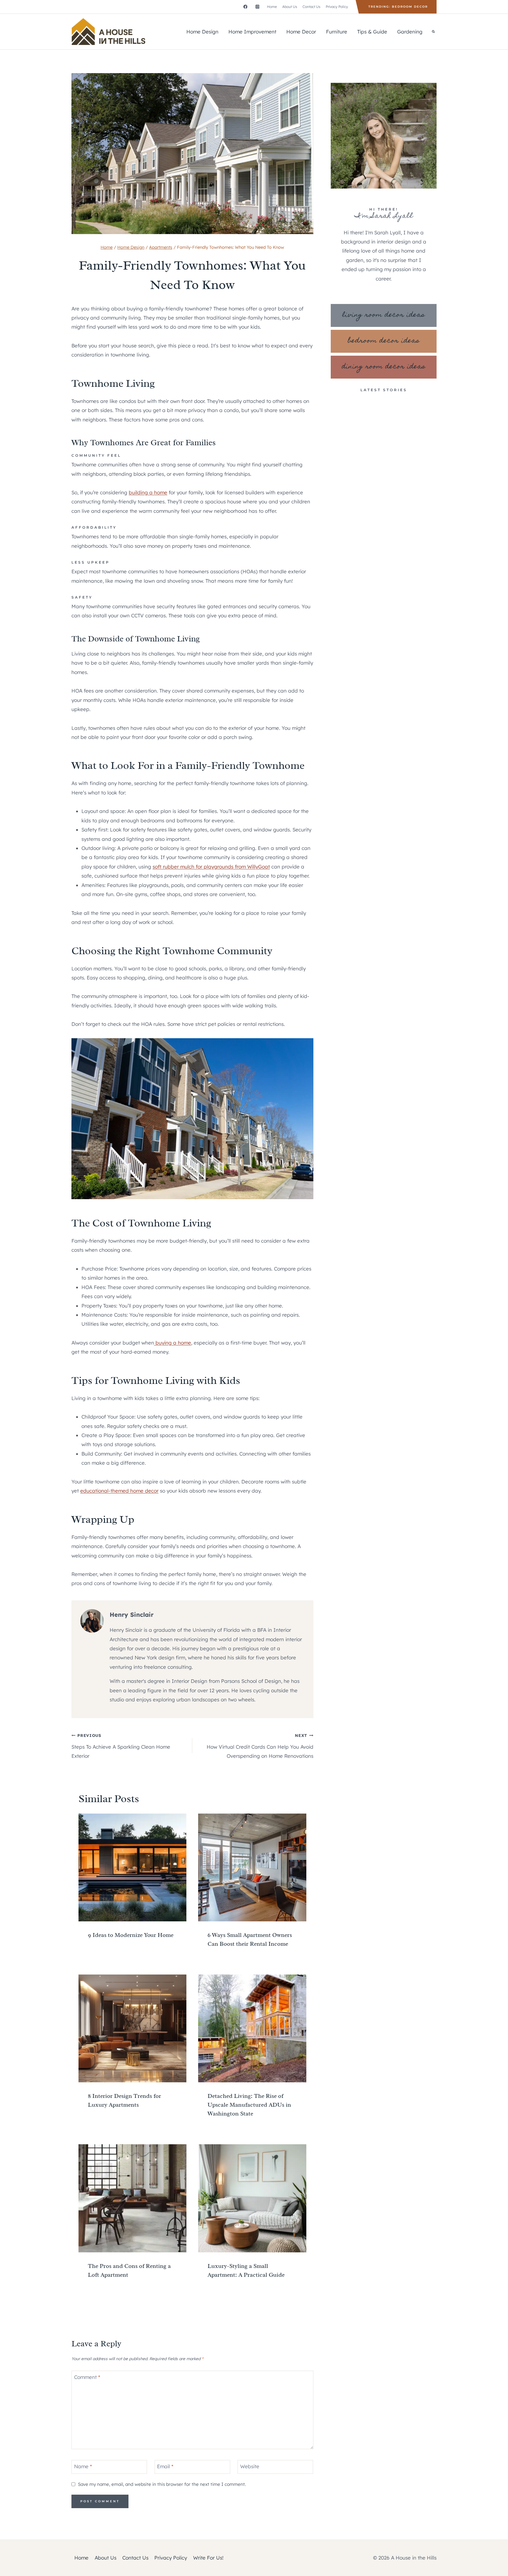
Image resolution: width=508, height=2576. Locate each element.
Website (250, 2466)
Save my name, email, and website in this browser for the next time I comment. (162, 2484)
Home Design (202, 32)
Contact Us (311, 7)
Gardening (410, 32)
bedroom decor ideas (384, 341)
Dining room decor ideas (384, 367)
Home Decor (301, 32)
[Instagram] (257, 7)
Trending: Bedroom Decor (398, 7)
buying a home (173, 1343)
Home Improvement (252, 32)
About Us (290, 7)
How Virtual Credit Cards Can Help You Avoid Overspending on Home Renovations (260, 1746)
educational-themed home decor (119, 1491)
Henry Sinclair (132, 1615)
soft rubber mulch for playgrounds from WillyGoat (211, 867)
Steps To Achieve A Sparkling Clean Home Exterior (121, 1746)
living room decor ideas (384, 315)
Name (83, 2466)
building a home (148, 492)
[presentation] (132, 1867)
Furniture (337, 32)
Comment (87, 2377)
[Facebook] (245, 7)
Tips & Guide (372, 32)
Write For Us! (208, 2558)
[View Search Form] (433, 32)
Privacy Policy (337, 7)
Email (165, 2466)
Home (272, 7)
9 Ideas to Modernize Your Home (131, 1935)
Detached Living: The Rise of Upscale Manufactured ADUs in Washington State (249, 2105)
